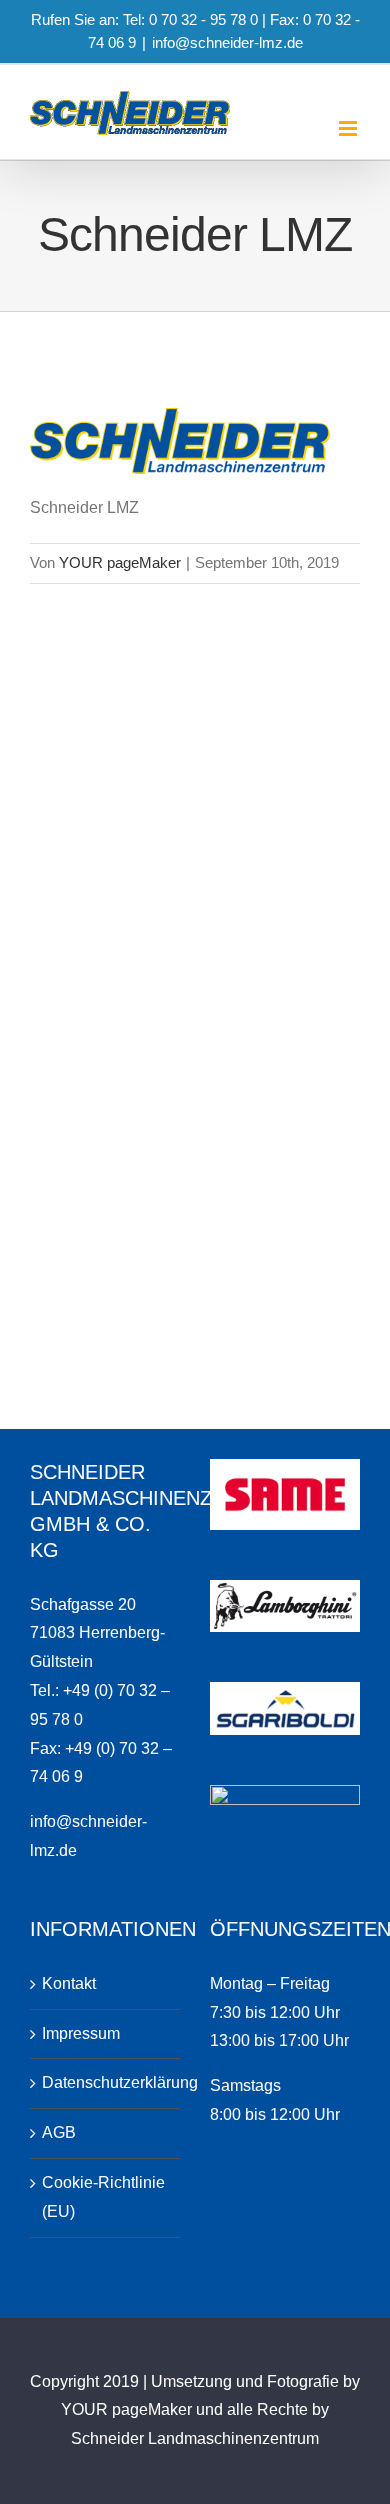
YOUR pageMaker (120, 562)
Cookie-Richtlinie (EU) (103, 2197)
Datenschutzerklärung (106, 2082)
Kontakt (69, 1983)
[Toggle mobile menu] (349, 128)
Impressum (81, 2033)
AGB (59, 2132)
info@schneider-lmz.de (227, 42)
